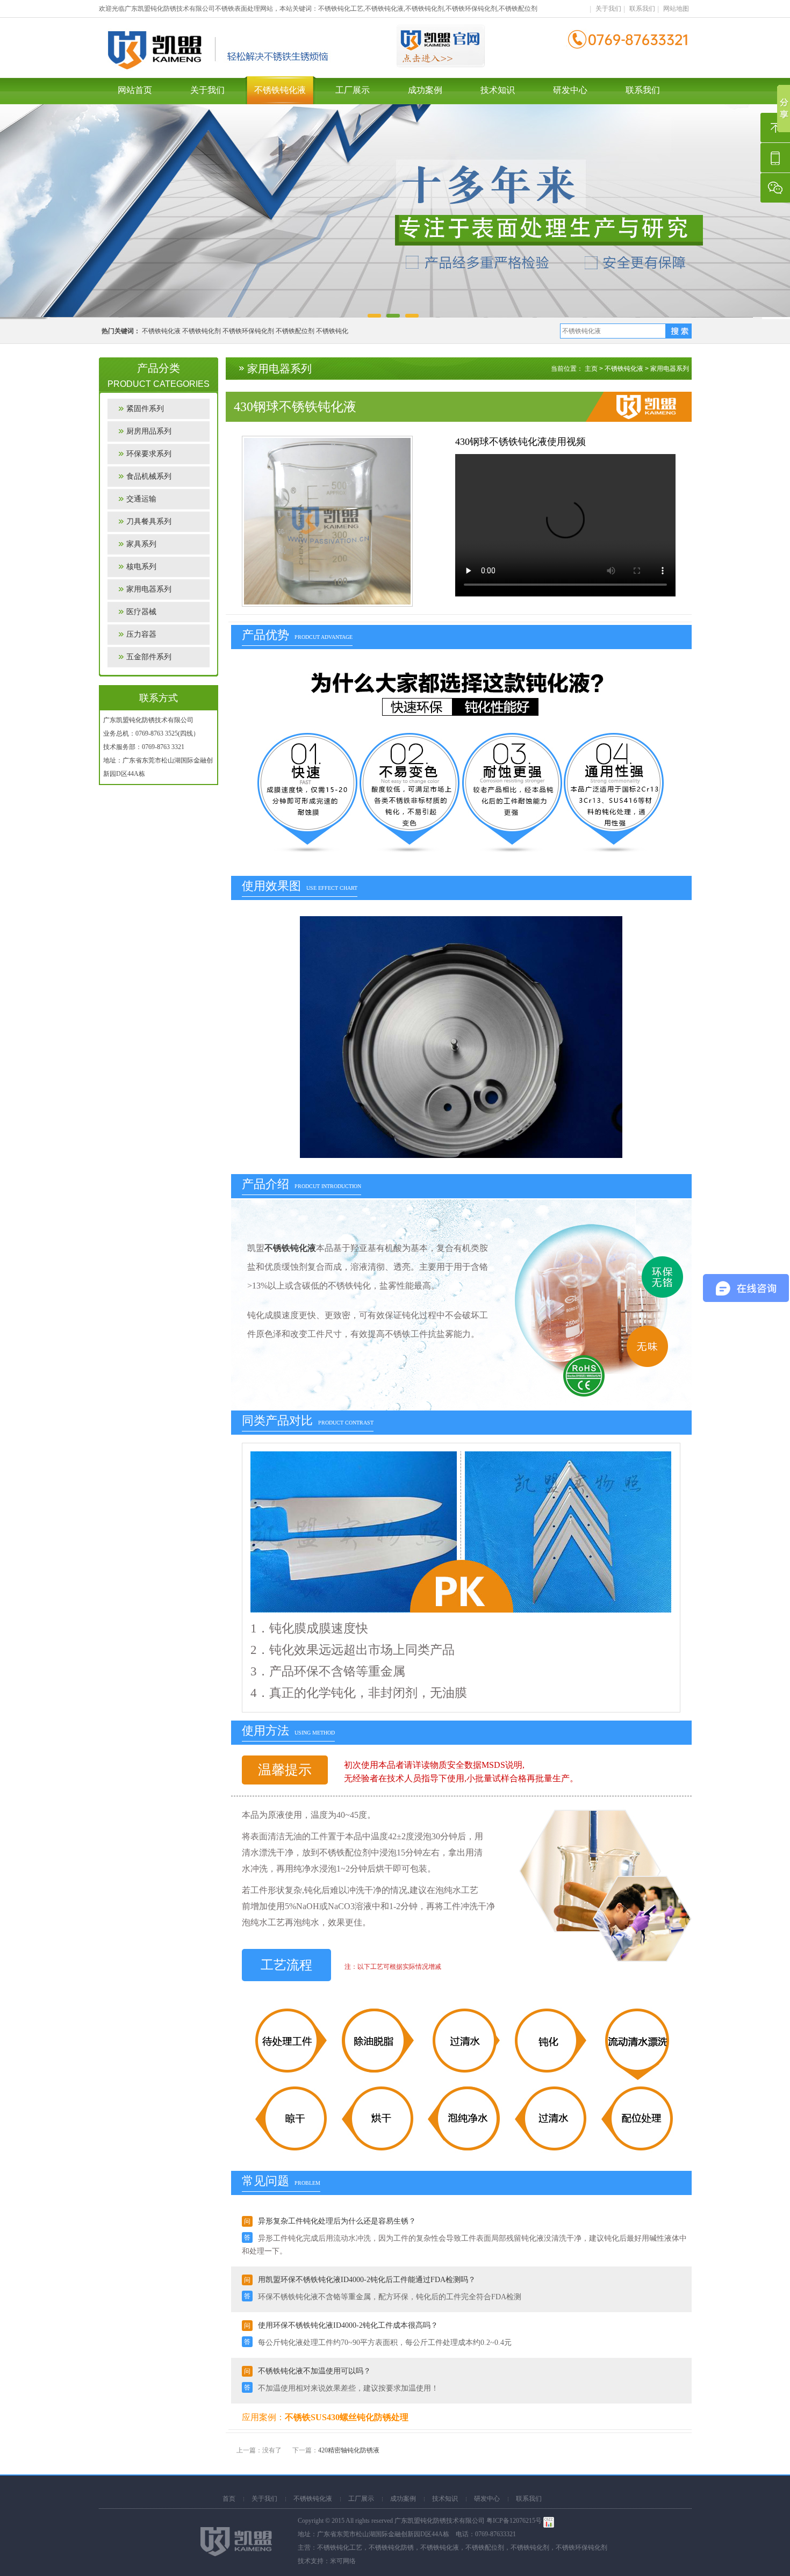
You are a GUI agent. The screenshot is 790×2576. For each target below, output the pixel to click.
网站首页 (135, 90)
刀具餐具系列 (149, 521)
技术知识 (498, 90)
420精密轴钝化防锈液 (349, 2450)
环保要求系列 (149, 454)
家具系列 (141, 544)
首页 (229, 2499)
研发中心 (570, 90)
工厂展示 (353, 90)
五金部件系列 (149, 657)
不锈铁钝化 (332, 331)
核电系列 (141, 567)
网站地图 (676, 9)
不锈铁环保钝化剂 (248, 331)
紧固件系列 (145, 409)
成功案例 (425, 90)
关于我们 (608, 9)
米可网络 (343, 2561)
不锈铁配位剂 (295, 331)
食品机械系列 (149, 476)
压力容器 (141, 634)
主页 (591, 369)
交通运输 (141, 499)
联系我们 (642, 9)
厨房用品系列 (149, 431)
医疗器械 (141, 612)
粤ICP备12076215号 (514, 2521)
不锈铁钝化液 (280, 90)
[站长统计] (549, 2521)
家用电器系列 (149, 589)
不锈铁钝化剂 (202, 331)
